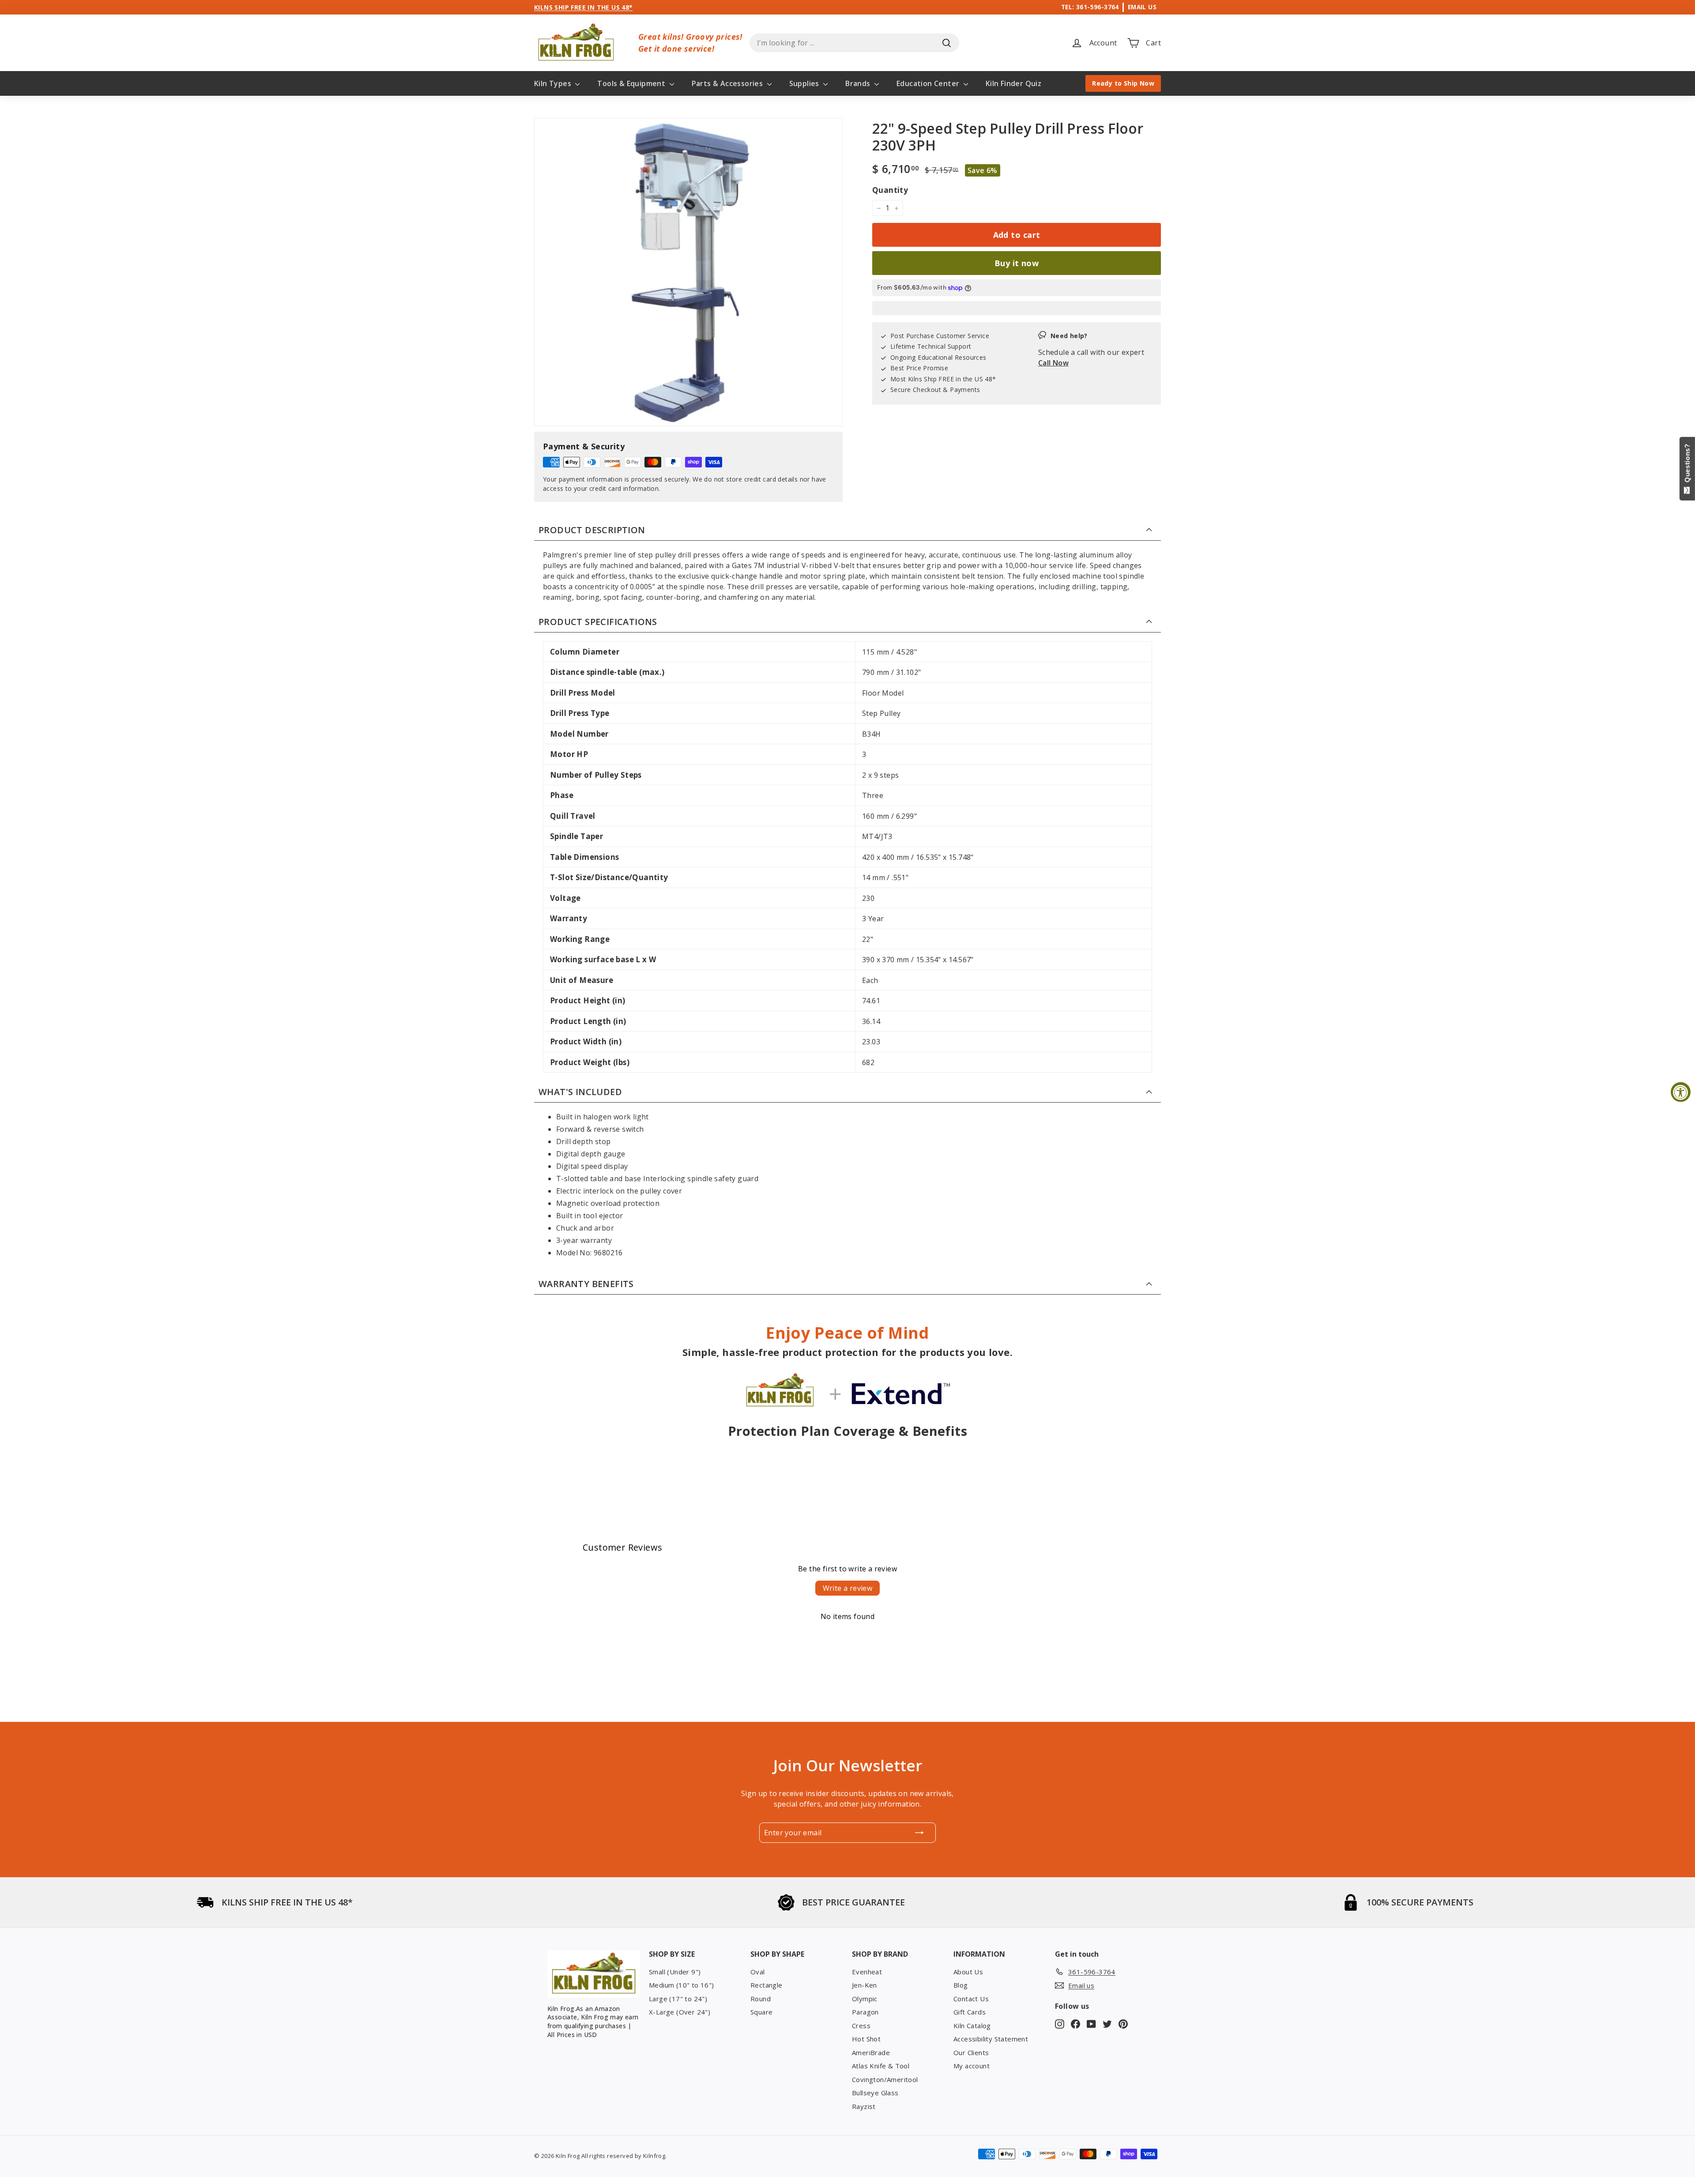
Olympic (865, 1999)
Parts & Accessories (728, 83)
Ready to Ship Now (1123, 83)
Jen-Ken (864, 1985)
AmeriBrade (871, 2052)
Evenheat (867, 1972)
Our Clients (971, 2052)
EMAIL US (1142, 7)
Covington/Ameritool (885, 2079)
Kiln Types (554, 83)
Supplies (805, 83)
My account (972, 2066)
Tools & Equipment (632, 83)
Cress (861, 2026)
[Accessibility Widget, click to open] (1681, 1092)
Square (761, 2012)
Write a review (848, 1588)
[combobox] (854, 43)
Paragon (865, 2012)
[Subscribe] (919, 1833)
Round (761, 1999)
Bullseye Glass (875, 2093)
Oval (758, 1972)
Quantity (890, 190)
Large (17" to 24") (678, 1999)
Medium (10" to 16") (682, 1985)
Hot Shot (866, 2039)
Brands (859, 83)
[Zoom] (688, 272)
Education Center (929, 83)
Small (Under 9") (675, 1972)
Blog (961, 1985)
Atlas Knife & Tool (881, 2066)
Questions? (1687, 465)
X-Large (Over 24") (680, 2012)
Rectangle (767, 1985)
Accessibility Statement (991, 2039)
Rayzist (864, 2106)
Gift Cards (970, 2012)
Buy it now (1017, 263)
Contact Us (971, 1999)
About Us (968, 1972)
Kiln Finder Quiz (1013, 83)
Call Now (1053, 363)
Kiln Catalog (972, 2026)
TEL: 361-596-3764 (1090, 7)
